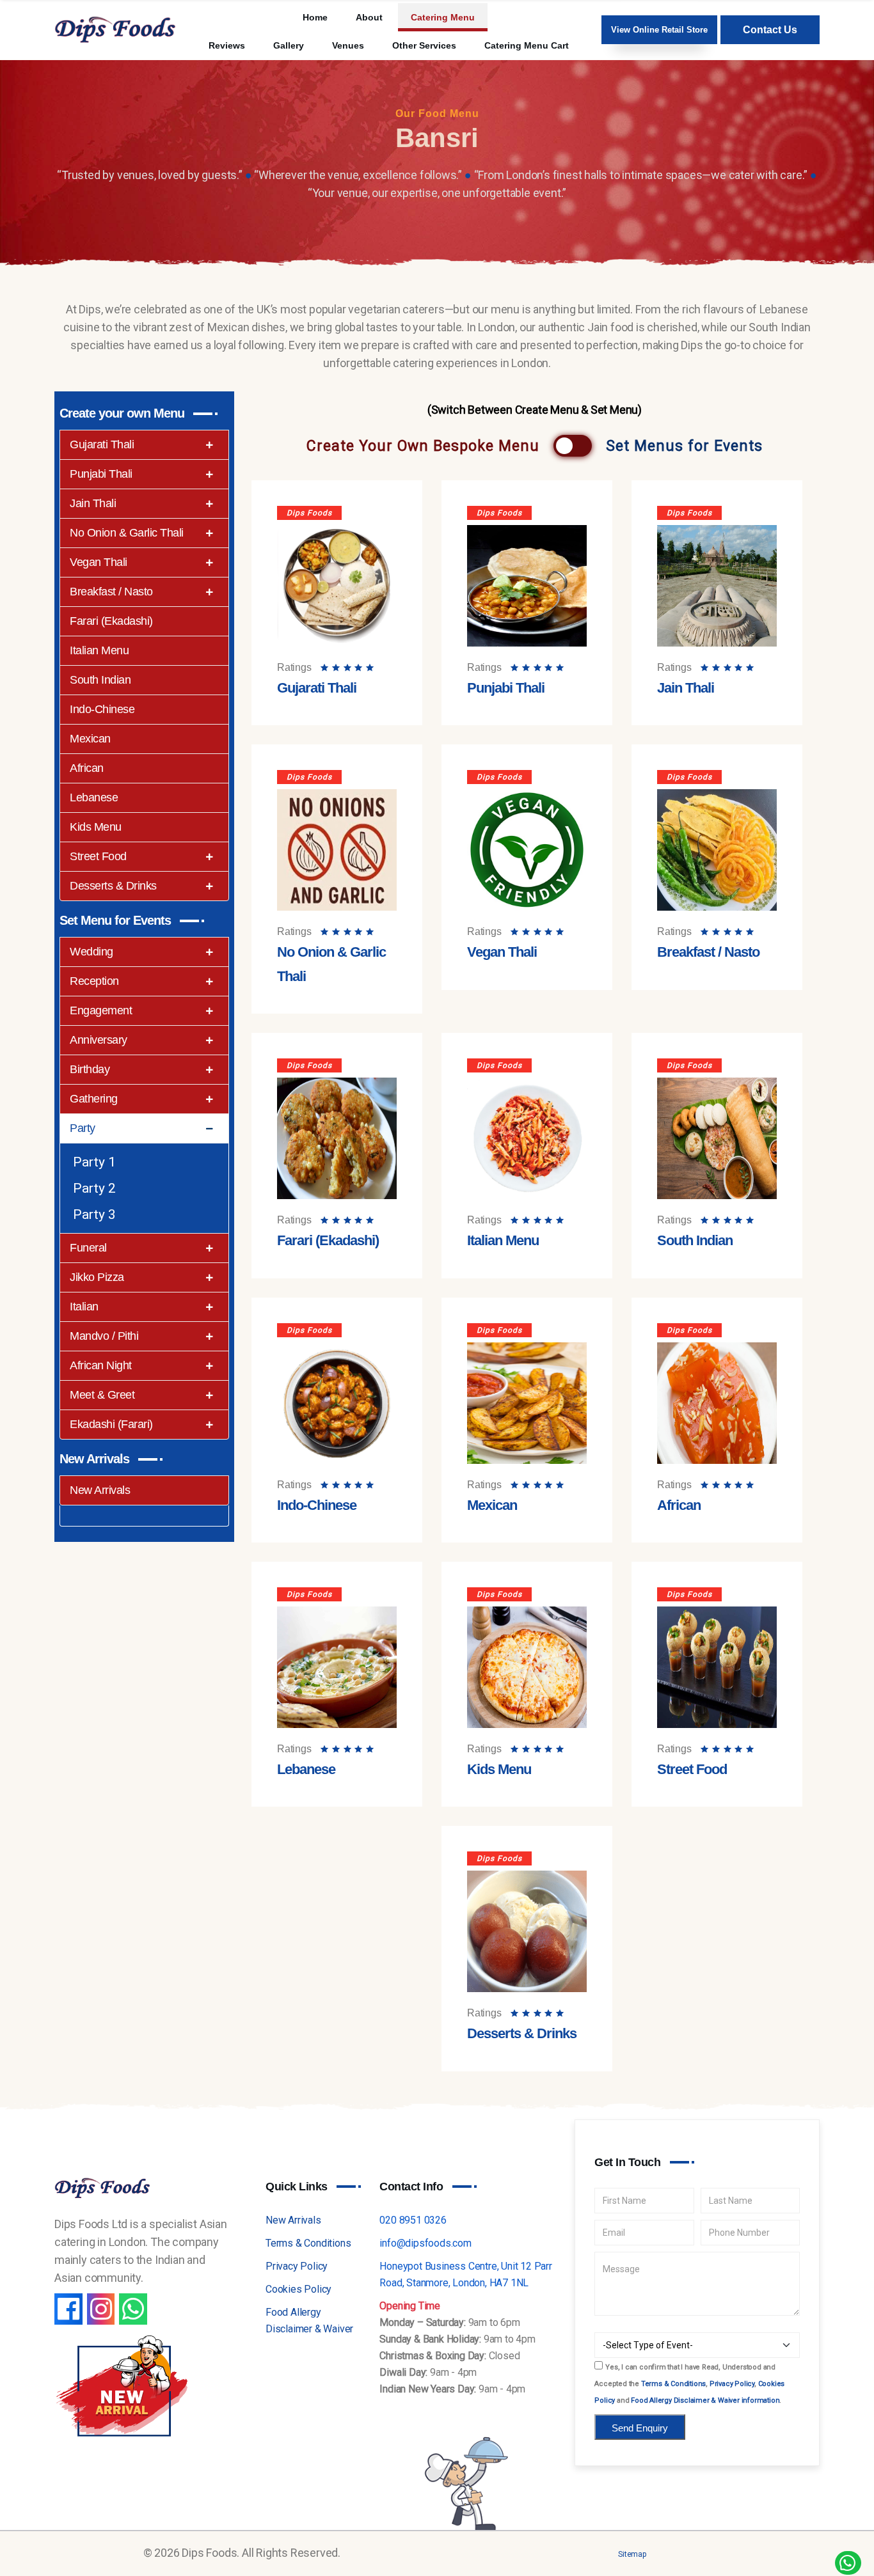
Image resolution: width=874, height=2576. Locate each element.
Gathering (94, 1099)
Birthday (90, 1069)
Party (83, 1128)
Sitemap (632, 2554)
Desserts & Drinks (113, 886)
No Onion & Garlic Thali (127, 533)
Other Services (424, 45)
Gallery (289, 45)
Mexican (90, 739)
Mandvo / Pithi (104, 1336)
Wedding (91, 952)
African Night (101, 1365)
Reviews (227, 45)
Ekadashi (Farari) (111, 1424)
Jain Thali (93, 503)
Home (315, 17)
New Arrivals (100, 1490)
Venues (348, 45)
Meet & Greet (102, 1395)
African (87, 768)
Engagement (101, 1010)
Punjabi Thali (101, 474)
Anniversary (99, 1040)
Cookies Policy (298, 2289)
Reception (94, 981)
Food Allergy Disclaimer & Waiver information (705, 2400)
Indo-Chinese (102, 709)
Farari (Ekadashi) (111, 621)
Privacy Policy (297, 2266)
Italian (84, 1307)
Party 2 (94, 1188)
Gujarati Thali (102, 444)
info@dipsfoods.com (425, 2243)
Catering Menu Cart (527, 45)
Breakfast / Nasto (111, 592)
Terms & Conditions (308, 2243)
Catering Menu (443, 17)
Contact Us (770, 30)
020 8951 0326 (413, 2220)
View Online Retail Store (659, 30)
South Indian (100, 680)
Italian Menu (99, 650)
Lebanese (94, 797)
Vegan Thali (99, 562)
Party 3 (94, 1214)
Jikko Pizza (97, 1277)
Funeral (88, 1248)
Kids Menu (96, 827)
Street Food (98, 856)
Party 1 (94, 1162)
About (369, 17)
